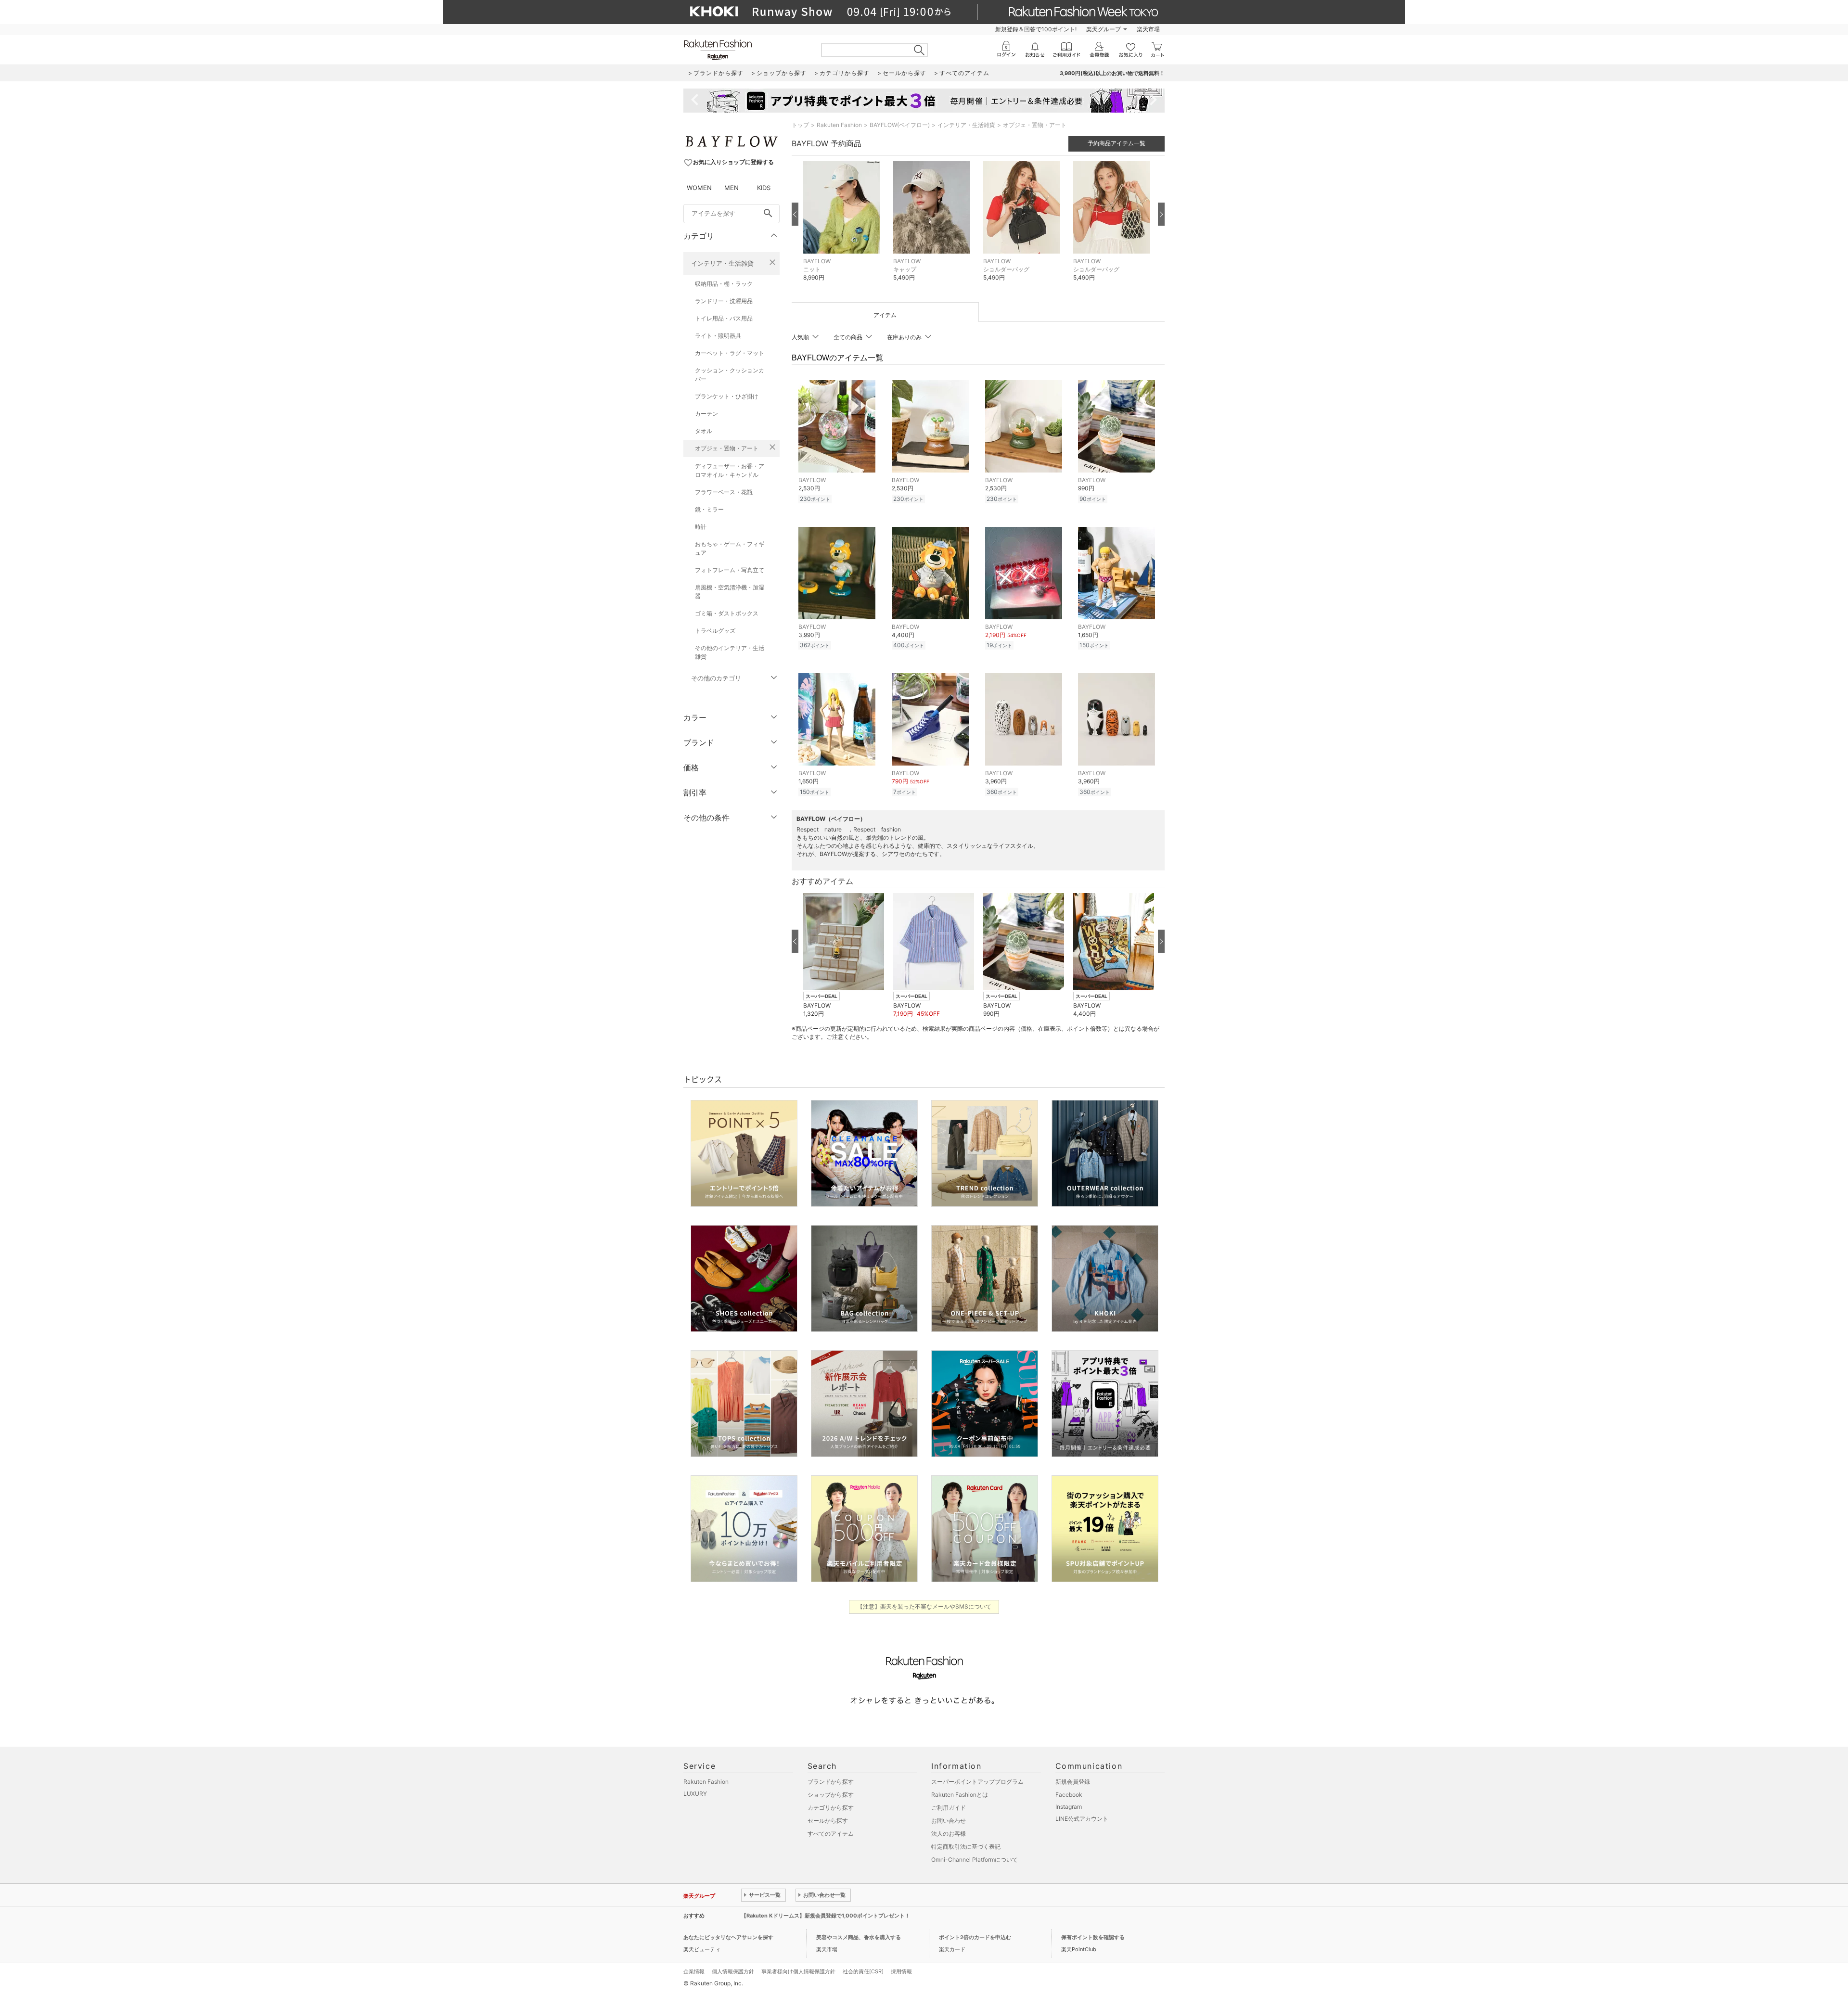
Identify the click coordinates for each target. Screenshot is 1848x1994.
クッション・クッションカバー (730, 375)
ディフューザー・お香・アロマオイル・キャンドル (730, 470)
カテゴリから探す (831, 1808)
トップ (800, 125)
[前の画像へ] (795, 214)
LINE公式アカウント (1082, 1819)
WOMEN (699, 188)
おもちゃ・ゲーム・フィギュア (730, 548)
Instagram (1069, 1807)
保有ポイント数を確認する (1093, 1937)
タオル (704, 431)
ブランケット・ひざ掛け (727, 396)
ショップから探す (831, 1795)
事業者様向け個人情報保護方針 (798, 1971)
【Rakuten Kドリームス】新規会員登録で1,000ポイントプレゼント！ (826, 1916)
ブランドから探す (831, 1782)
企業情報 (694, 1971)
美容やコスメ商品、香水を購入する (859, 1937)
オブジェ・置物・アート (727, 448)
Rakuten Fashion (839, 125)
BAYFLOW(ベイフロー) (900, 125)
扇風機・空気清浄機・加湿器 (730, 592)
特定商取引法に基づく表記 (966, 1847)
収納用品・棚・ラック (724, 284)
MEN (731, 188)
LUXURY (695, 1794)
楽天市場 (1148, 29)
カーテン (706, 414)
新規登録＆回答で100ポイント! (1036, 29)
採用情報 (901, 1971)
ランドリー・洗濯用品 (724, 301)
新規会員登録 (1073, 1782)
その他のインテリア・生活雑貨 (730, 652)
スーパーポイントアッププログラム (977, 1782)
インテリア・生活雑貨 (722, 263)
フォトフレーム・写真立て (730, 570)
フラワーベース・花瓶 (724, 492)
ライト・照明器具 (718, 336)
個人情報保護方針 (733, 1971)
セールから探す (828, 1821)
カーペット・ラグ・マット (730, 353)
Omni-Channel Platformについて (975, 1860)
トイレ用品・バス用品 (724, 318)
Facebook (1069, 1795)
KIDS (764, 188)
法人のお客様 (949, 1834)
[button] (843, 228)
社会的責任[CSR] (863, 1971)
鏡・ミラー (709, 509)
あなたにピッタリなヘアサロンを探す (728, 1937)
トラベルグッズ (715, 631)
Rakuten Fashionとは (960, 1795)
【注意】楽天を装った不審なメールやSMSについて (924, 1606)
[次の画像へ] (1161, 214)
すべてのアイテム (831, 1834)
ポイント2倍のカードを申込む (975, 1937)
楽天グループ (1104, 29)
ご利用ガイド (949, 1808)
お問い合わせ (949, 1821)
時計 (701, 527)
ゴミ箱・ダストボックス (727, 613)
